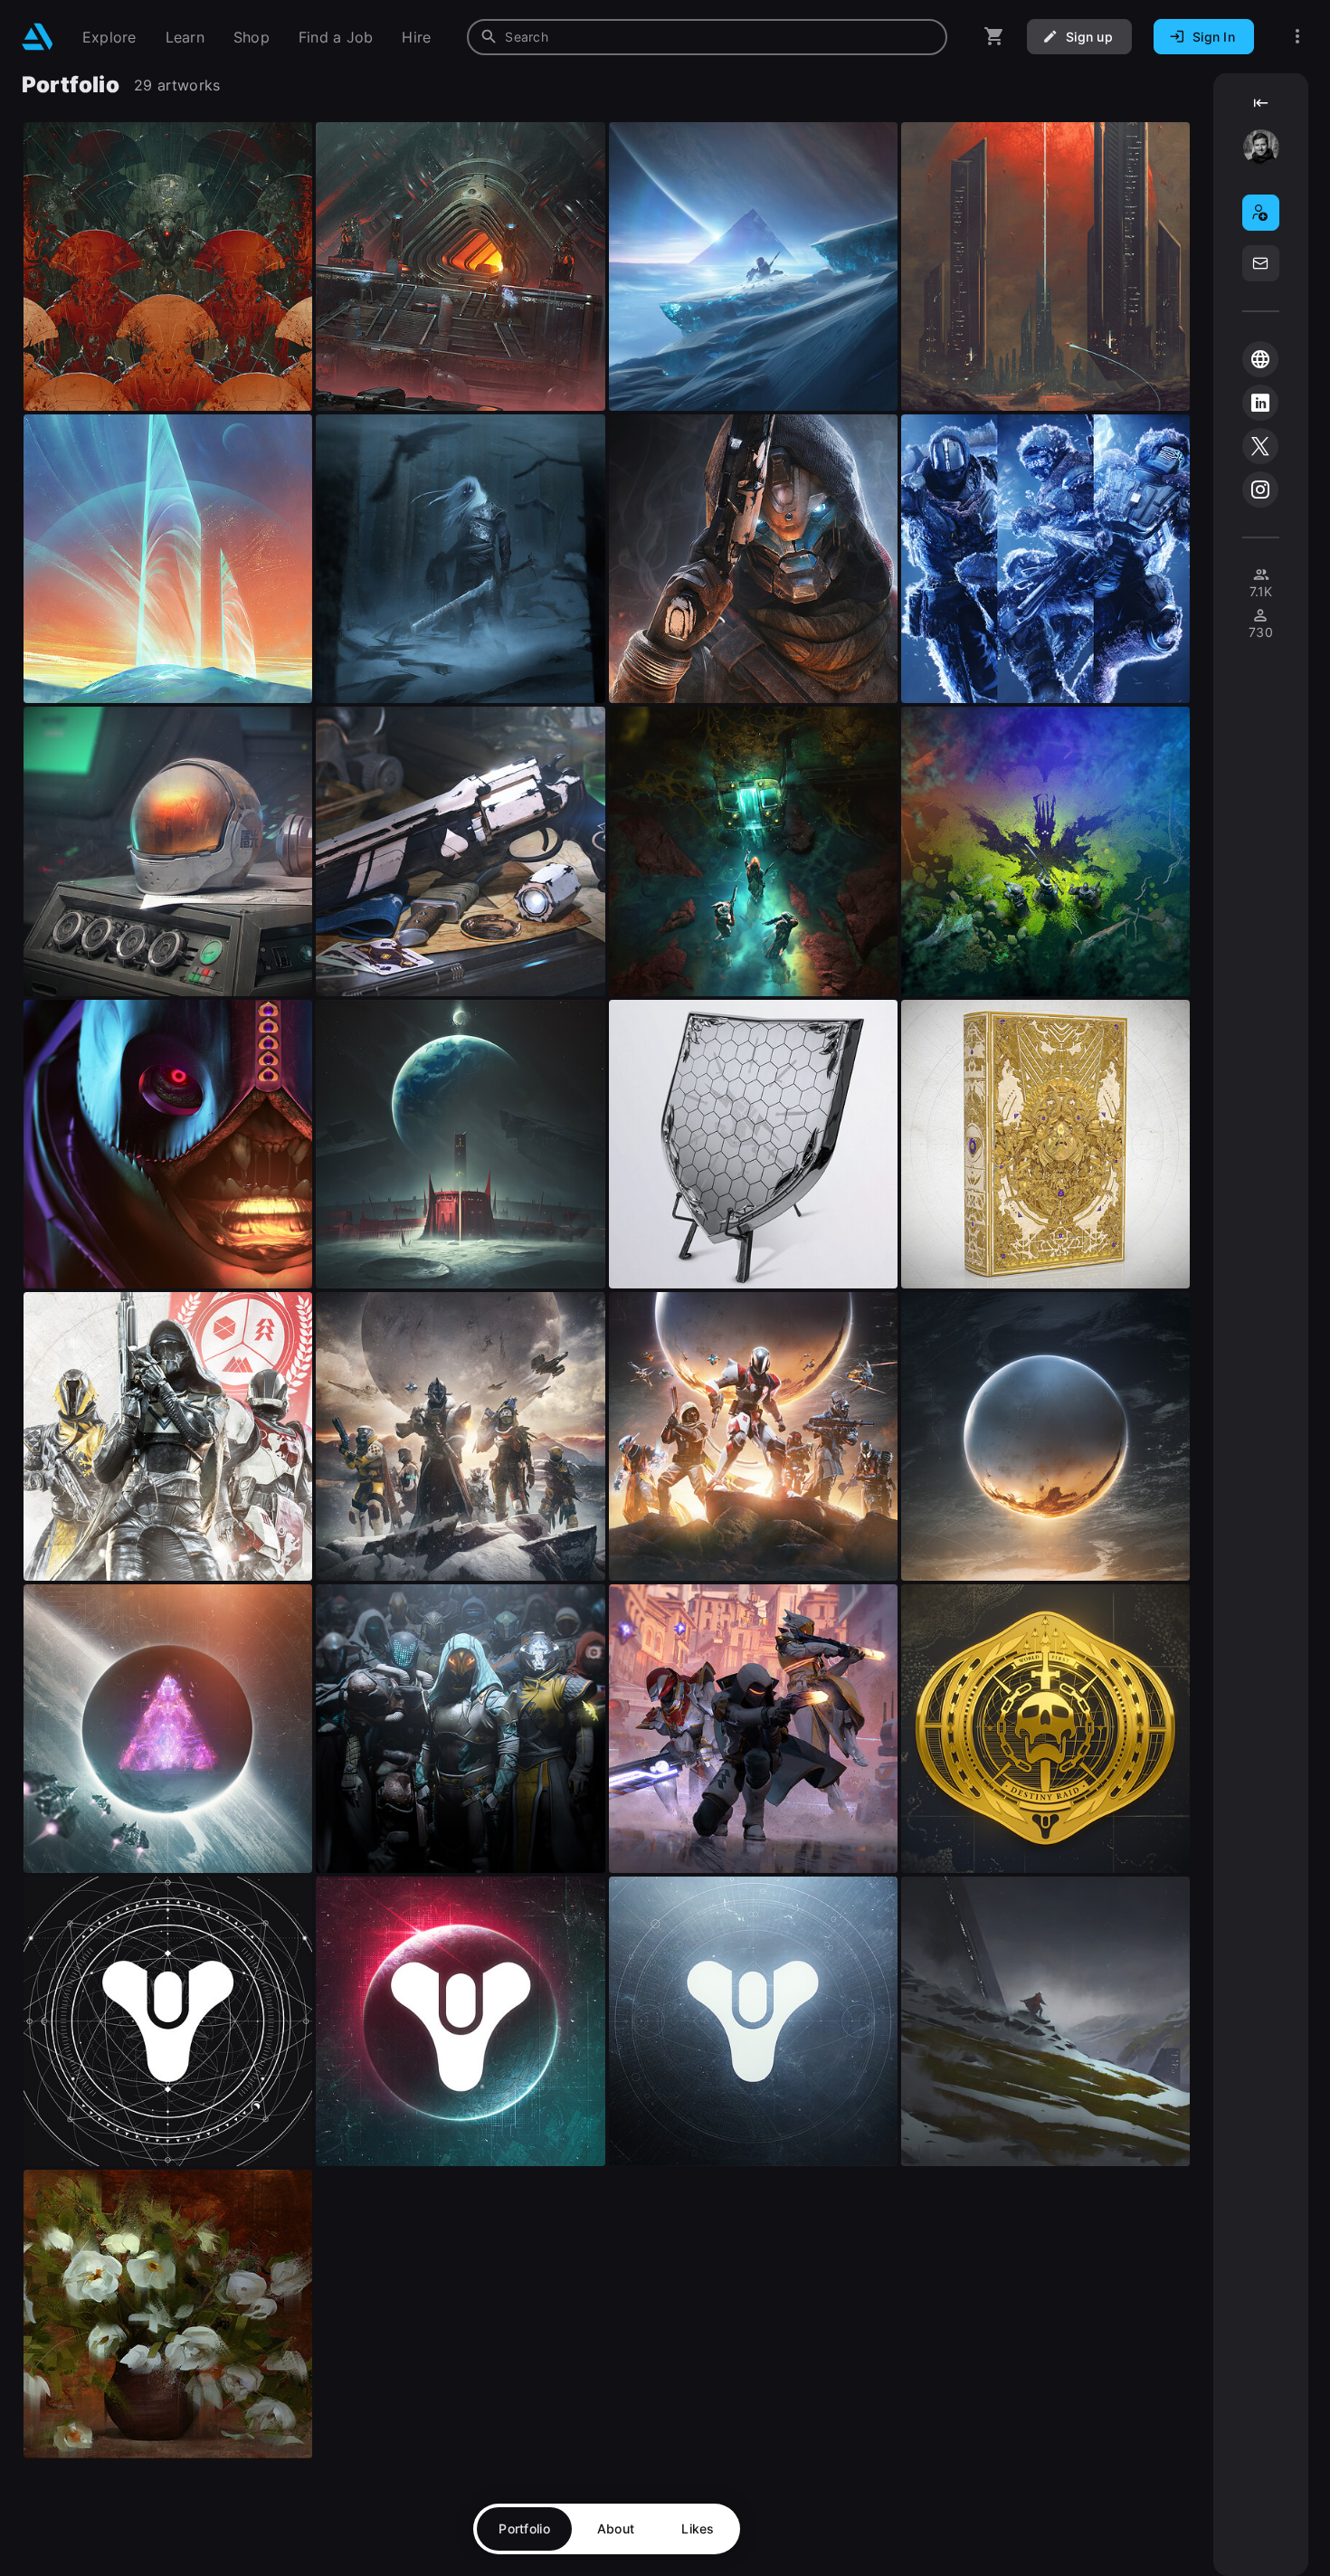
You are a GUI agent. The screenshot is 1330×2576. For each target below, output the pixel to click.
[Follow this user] (1261, 213)
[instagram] (1260, 490)
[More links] (1297, 37)
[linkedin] (1260, 403)
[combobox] (707, 37)
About (616, 2528)
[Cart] (994, 37)
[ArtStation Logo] (38, 37)
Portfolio (524, 2528)
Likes (698, 2528)
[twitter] (1260, 446)
